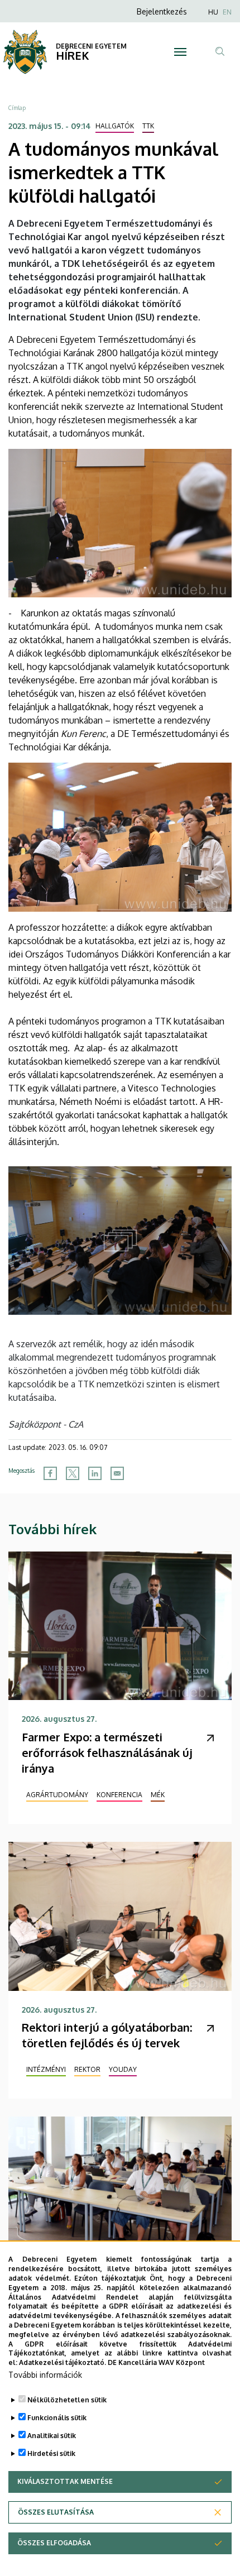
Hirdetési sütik (51, 2453)
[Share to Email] (117, 1473)
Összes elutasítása (56, 2512)
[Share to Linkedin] (95, 1473)
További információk (45, 2375)
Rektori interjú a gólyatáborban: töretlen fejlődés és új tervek (107, 2035)
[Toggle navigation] (180, 52)
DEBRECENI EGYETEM (91, 46)
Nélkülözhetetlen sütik (67, 2400)
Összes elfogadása (54, 2543)
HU (213, 12)
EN (227, 12)
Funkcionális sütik (57, 2418)
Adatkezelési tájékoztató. (63, 2362)
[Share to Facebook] (50, 1473)
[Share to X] (73, 1473)
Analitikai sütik (52, 2436)
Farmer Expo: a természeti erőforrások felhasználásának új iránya (107, 1753)
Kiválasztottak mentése (65, 2481)
